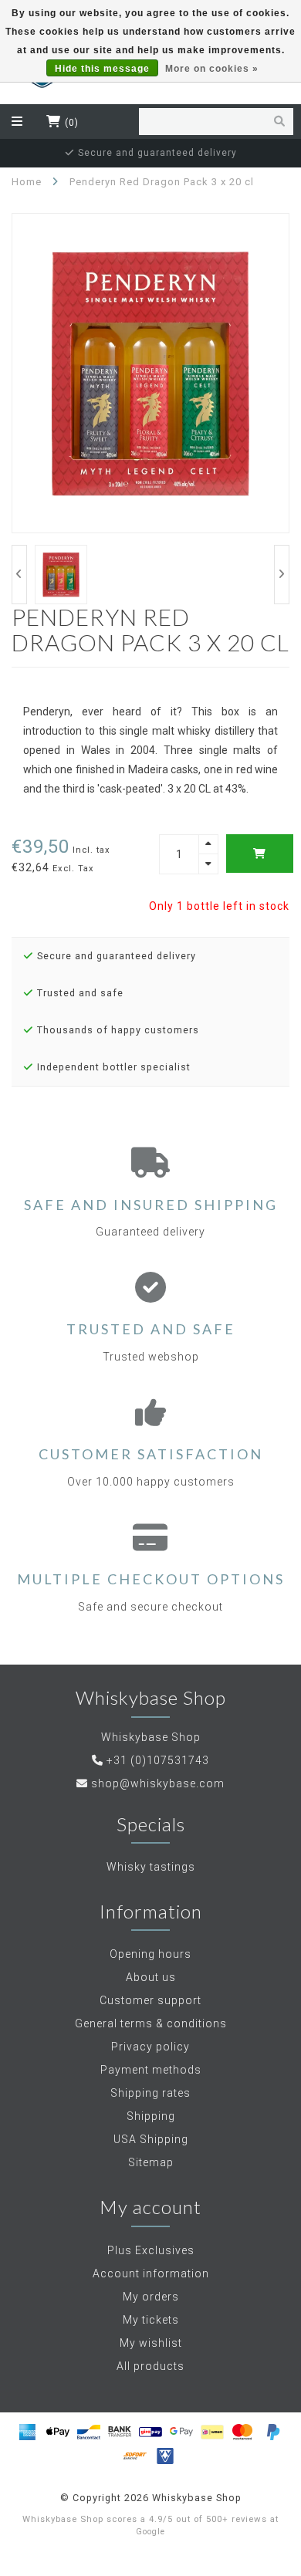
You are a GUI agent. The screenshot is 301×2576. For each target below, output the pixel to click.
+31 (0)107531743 (158, 1760)
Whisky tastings (151, 1867)
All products (150, 2366)
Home (27, 182)
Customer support (150, 2000)
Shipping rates (150, 2093)
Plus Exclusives (151, 2250)
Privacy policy (150, 2047)
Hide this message (102, 69)
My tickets (151, 2320)
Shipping (151, 2116)
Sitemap (151, 2162)
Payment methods (151, 2070)
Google (150, 2532)
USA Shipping (151, 2139)
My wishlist (151, 2343)
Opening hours (150, 1954)
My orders (151, 2297)
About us (151, 1977)
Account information (151, 2273)
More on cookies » (212, 69)
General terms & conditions (151, 2023)
